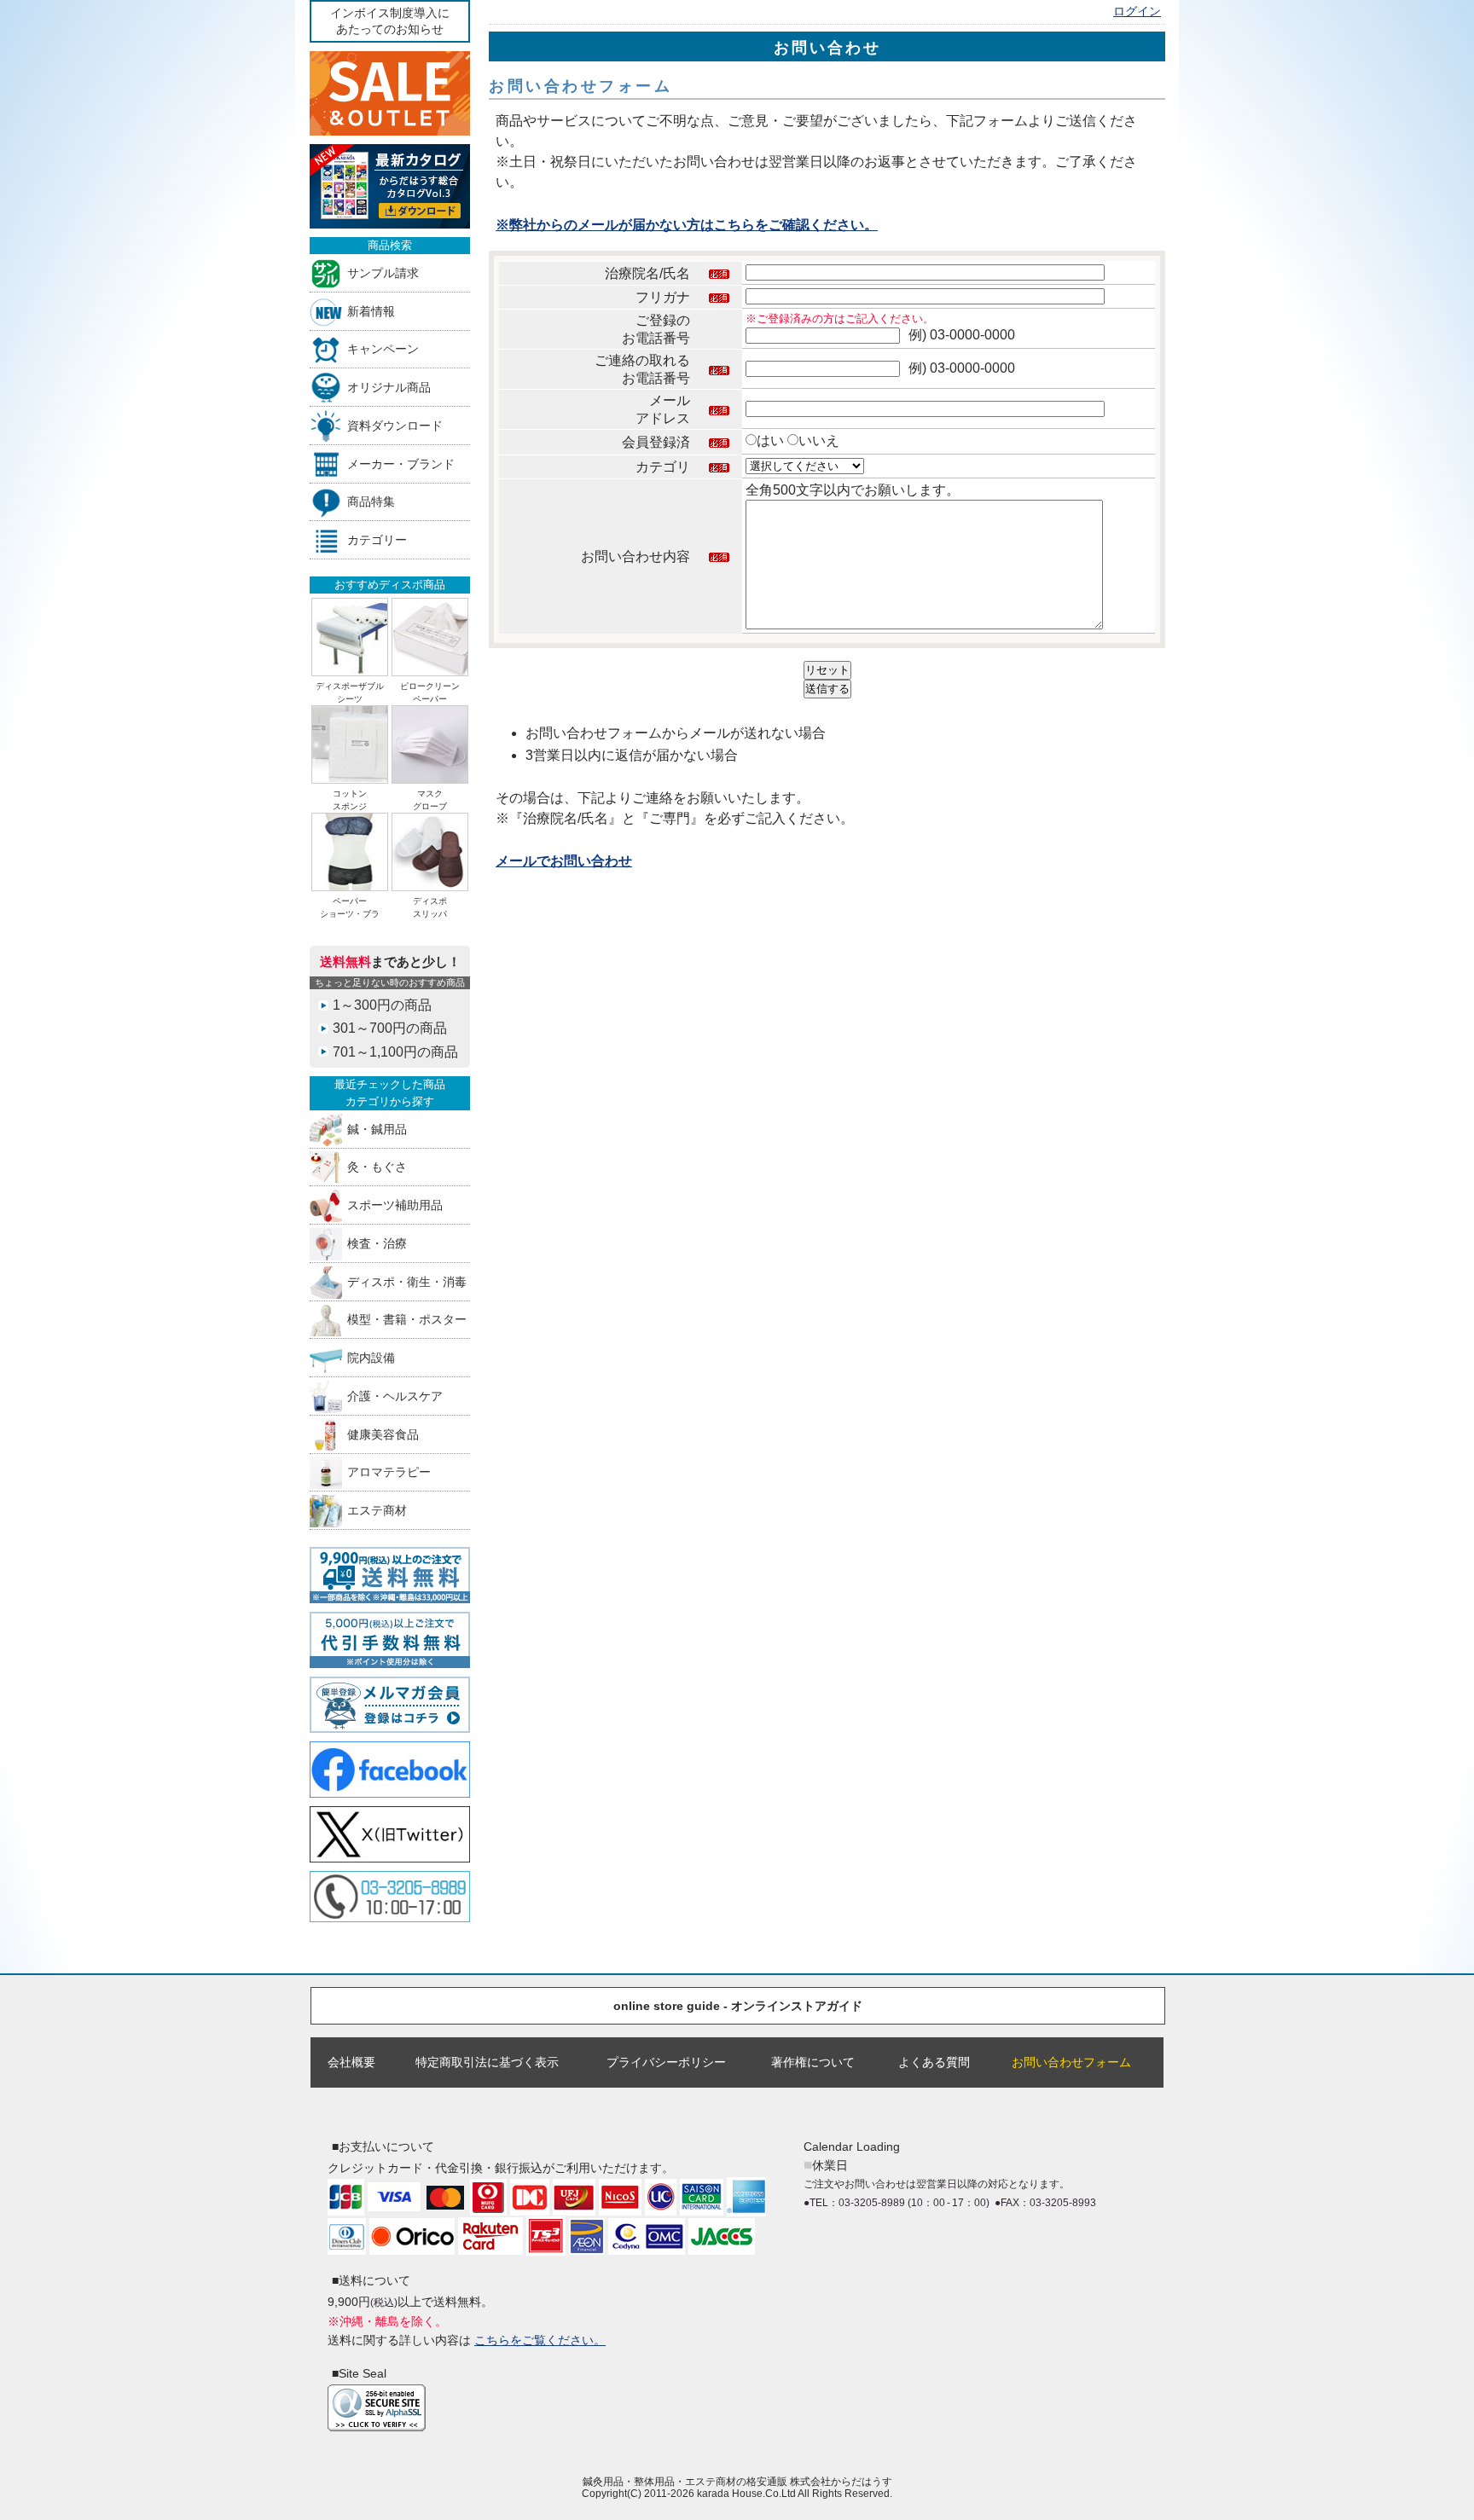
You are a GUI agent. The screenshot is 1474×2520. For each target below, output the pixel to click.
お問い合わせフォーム (1071, 2062)
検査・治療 (377, 1243)
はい (770, 440)
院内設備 (371, 1358)
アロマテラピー (389, 1472)
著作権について (813, 2062)
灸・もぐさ (377, 1167)
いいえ (819, 440)
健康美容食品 (383, 1434)
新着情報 (371, 311)
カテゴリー (377, 540)
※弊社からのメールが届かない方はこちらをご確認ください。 (687, 225)
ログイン (1137, 12)
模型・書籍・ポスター (407, 1320)
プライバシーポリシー (666, 2062)
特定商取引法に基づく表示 (487, 2062)
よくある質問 (934, 2062)
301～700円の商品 (390, 1028)
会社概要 (351, 2062)
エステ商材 (377, 1511)
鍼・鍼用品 (377, 1129)
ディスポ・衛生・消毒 (407, 1281)
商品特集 (371, 502)
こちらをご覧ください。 (540, 2340)
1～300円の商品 (382, 1005)
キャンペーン (383, 349)
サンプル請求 (383, 272)
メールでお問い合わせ (564, 861)
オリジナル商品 (389, 388)
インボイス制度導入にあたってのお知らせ (390, 21)
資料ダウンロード (395, 425)
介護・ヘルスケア (395, 1396)
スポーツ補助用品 (395, 1205)
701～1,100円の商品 (395, 1052)
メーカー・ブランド (401, 463)
